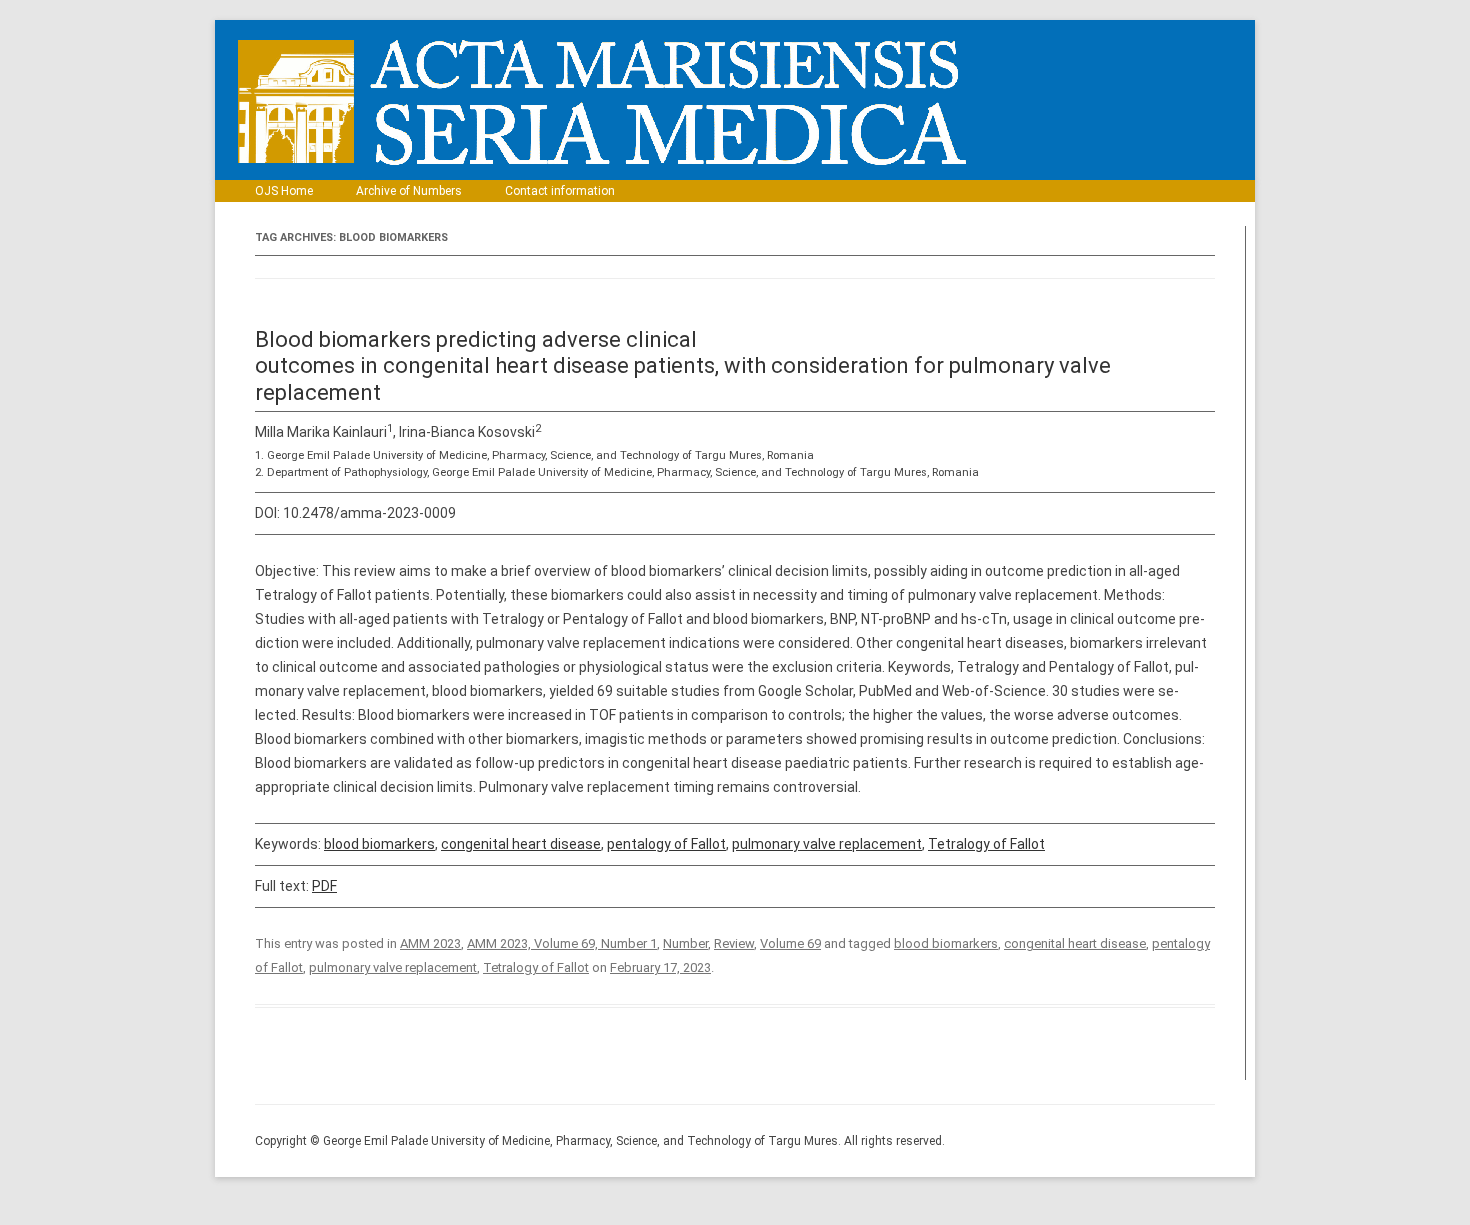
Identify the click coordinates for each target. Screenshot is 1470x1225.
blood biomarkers (379, 844)
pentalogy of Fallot (666, 844)
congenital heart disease (521, 844)
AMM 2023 (430, 943)
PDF (324, 886)
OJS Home (284, 191)
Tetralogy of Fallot (986, 844)
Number (685, 943)
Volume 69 (790, 943)
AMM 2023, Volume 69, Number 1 (562, 943)
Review (734, 943)
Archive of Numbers (409, 191)
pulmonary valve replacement (827, 844)
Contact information (560, 191)
